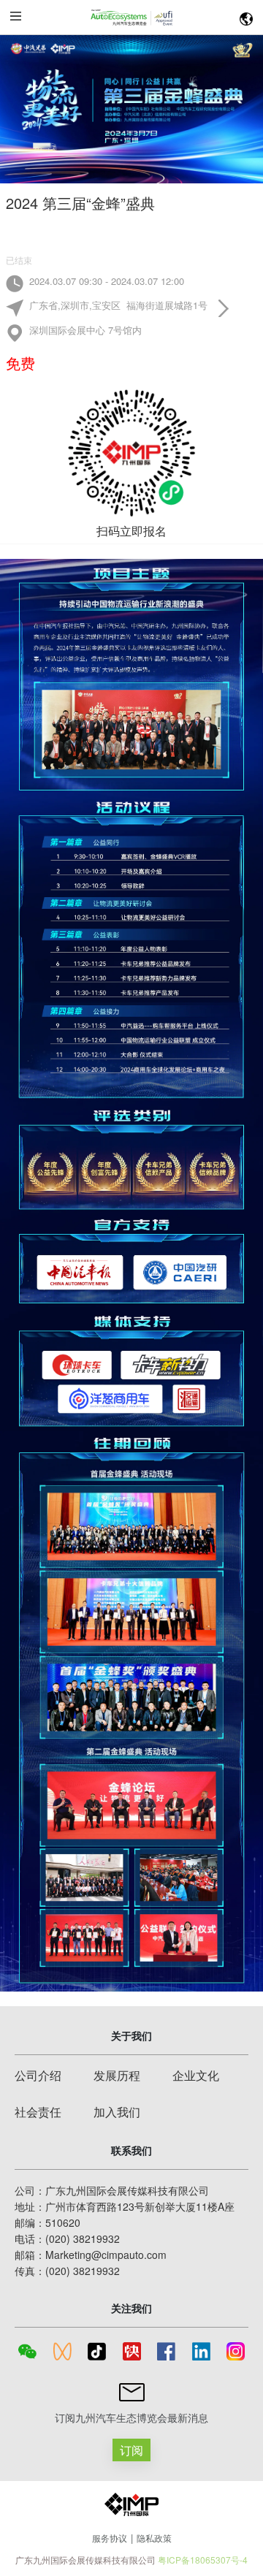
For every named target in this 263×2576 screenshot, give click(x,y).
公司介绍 (38, 2075)
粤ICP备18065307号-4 (203, 2560)
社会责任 (38, 2112)
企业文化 (196, 2075)
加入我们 (117, 2112)
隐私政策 (154, 2538)
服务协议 (110, 2538)
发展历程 (117, 2075)
